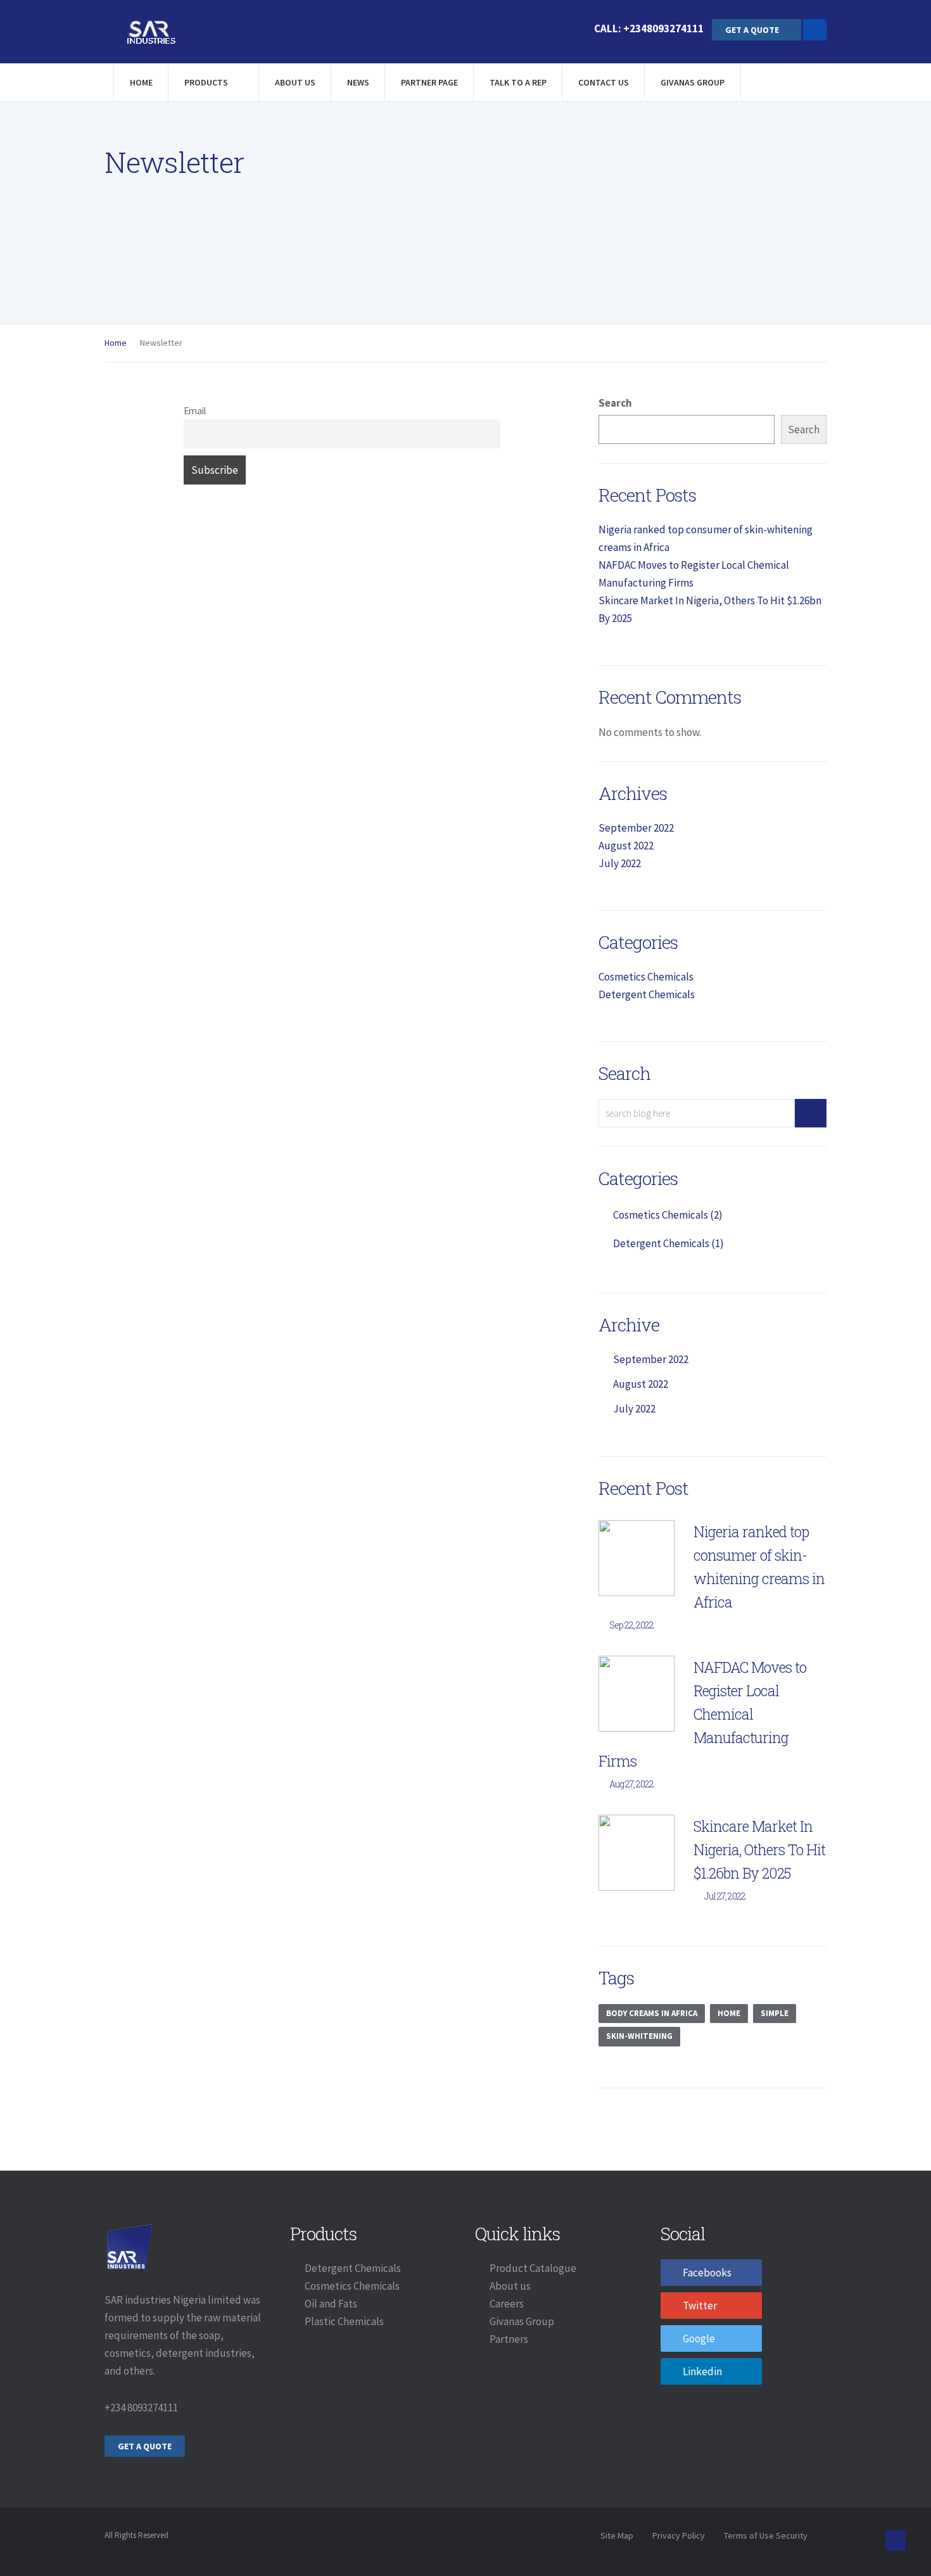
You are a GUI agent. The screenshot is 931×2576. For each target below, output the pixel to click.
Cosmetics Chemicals (646, 977)
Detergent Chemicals (647, 994)
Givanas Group (693, 82)
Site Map (617, 2535)
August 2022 (626, 846)
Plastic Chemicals (344, 2321)
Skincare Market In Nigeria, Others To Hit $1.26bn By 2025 (759, 1850)
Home (141, 82)
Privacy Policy (679, 2535)
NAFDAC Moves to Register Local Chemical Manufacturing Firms (702, 1714)
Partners (509, 2339)
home (729, 2013)
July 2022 (620, 863)
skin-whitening (639, 2036)
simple (775, 2013)
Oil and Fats (331, 2304)
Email (195, 411)
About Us (295, 82)
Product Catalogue (533, 2268)
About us (510, 2286)
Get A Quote (753, 30)
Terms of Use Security (766, 2535)
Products (207, 82)
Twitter (700, 2306)
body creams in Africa (652, 2013)
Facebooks (707, 2273)
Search (615, 403)
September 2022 (636, 828)
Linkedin (702, 2371)
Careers (507, 2304)
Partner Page (429, 82)
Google (699, 2338)
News (358, 82)
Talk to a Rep (518, 82)
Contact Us (604, 82)
